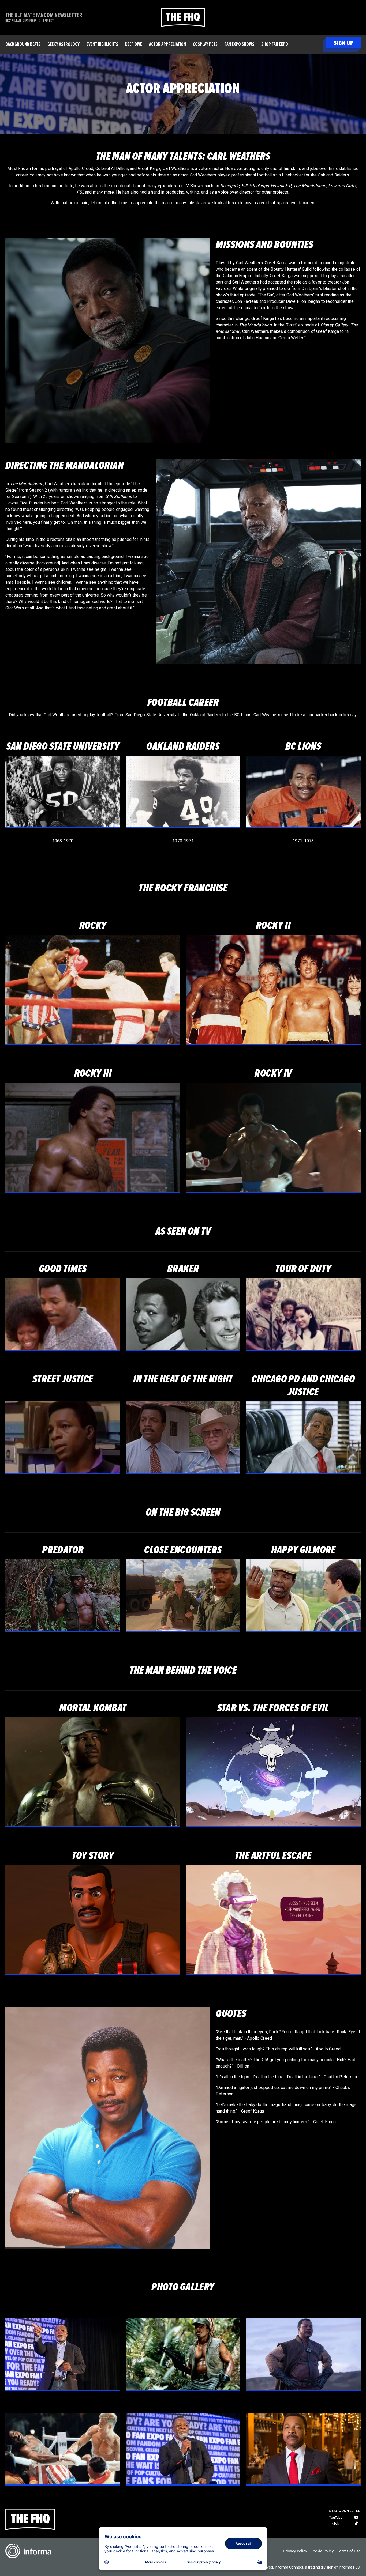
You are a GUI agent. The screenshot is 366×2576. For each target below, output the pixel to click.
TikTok (334, 2523)
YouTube (336, 2517)
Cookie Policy (322, 2551)
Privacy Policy (295, 2551)
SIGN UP (343, 43)
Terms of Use (349, 2551)
